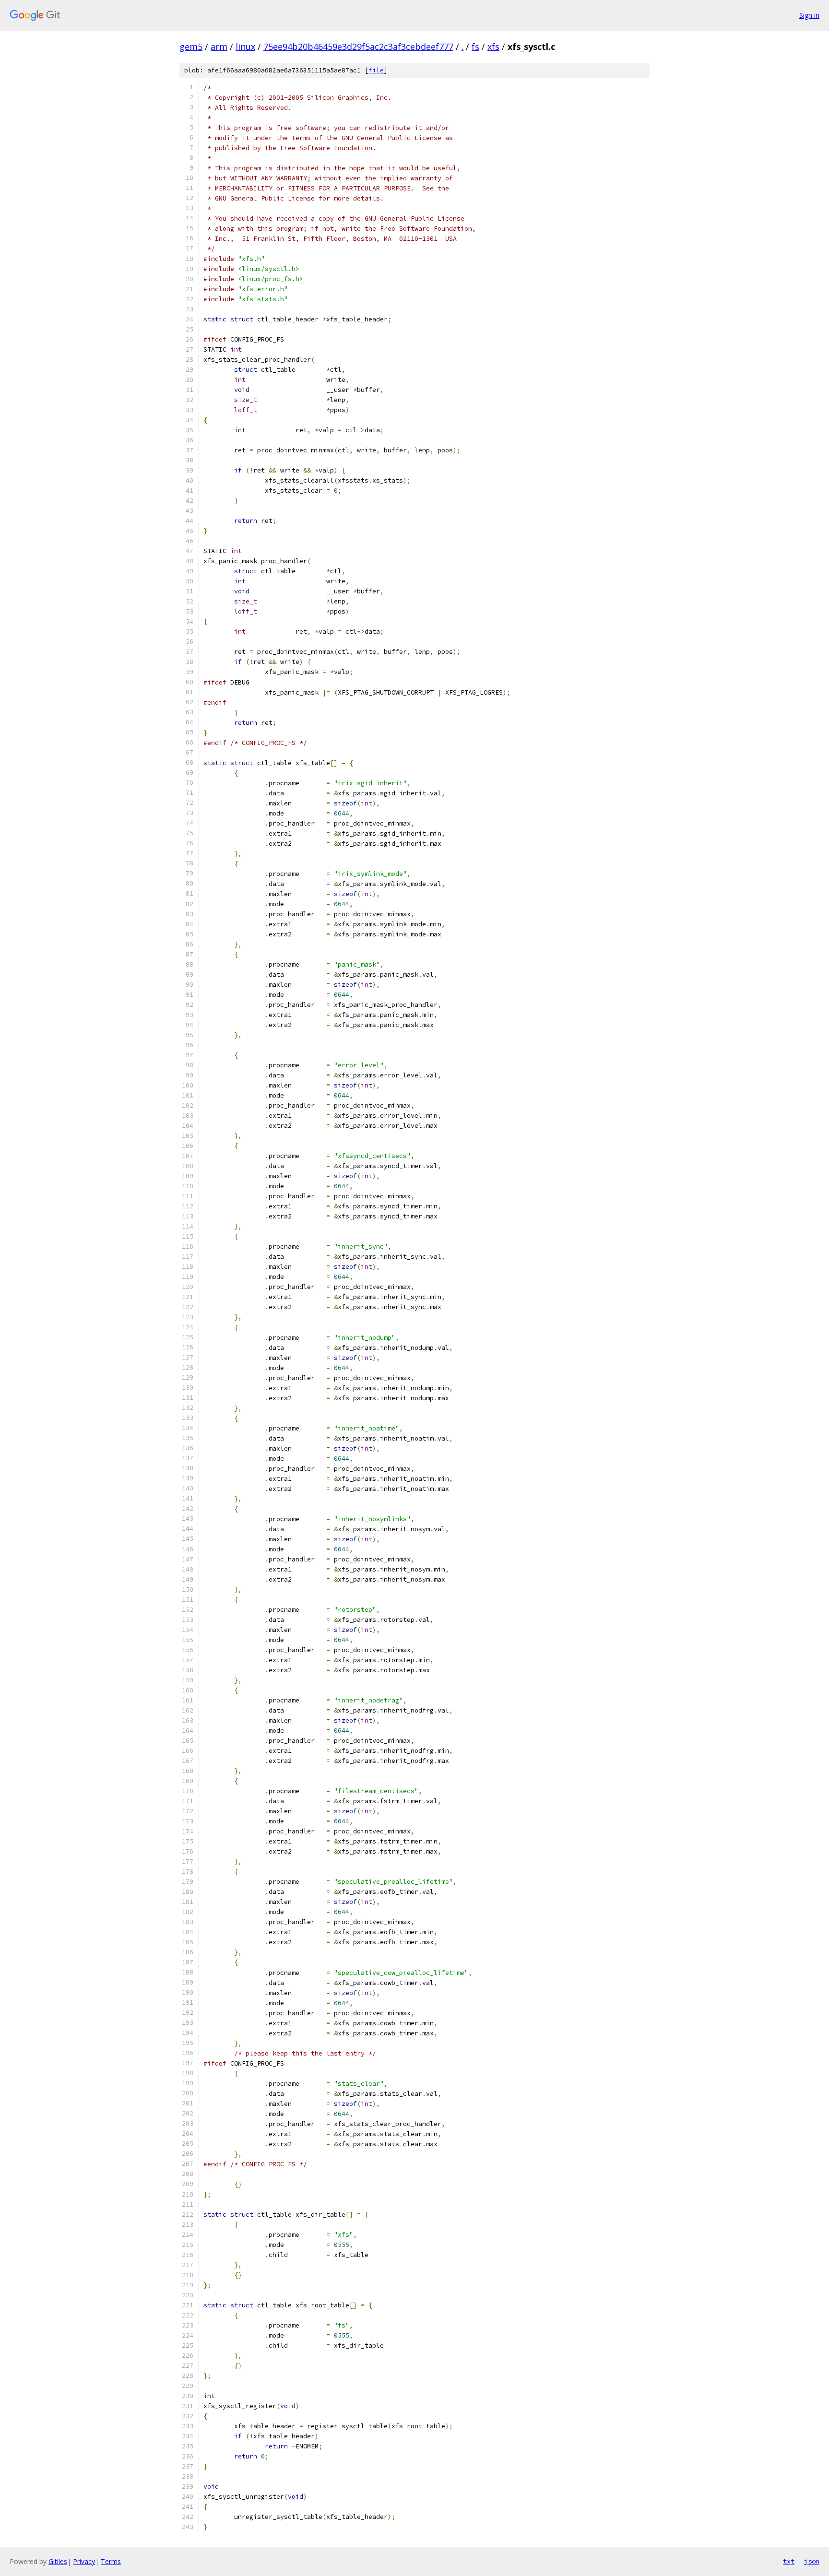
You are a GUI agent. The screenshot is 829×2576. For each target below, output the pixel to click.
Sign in (809, 15)
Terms (111, 2561)
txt (789, 2561)
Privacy (84, 2561)
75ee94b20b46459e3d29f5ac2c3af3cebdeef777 (358, 47)
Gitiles (58, 2561)
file (376, 70)
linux (245, 47)
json (812, 2561)
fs (475, 47)
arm (219, 47)
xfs (493, 47)
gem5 (191, 47)
